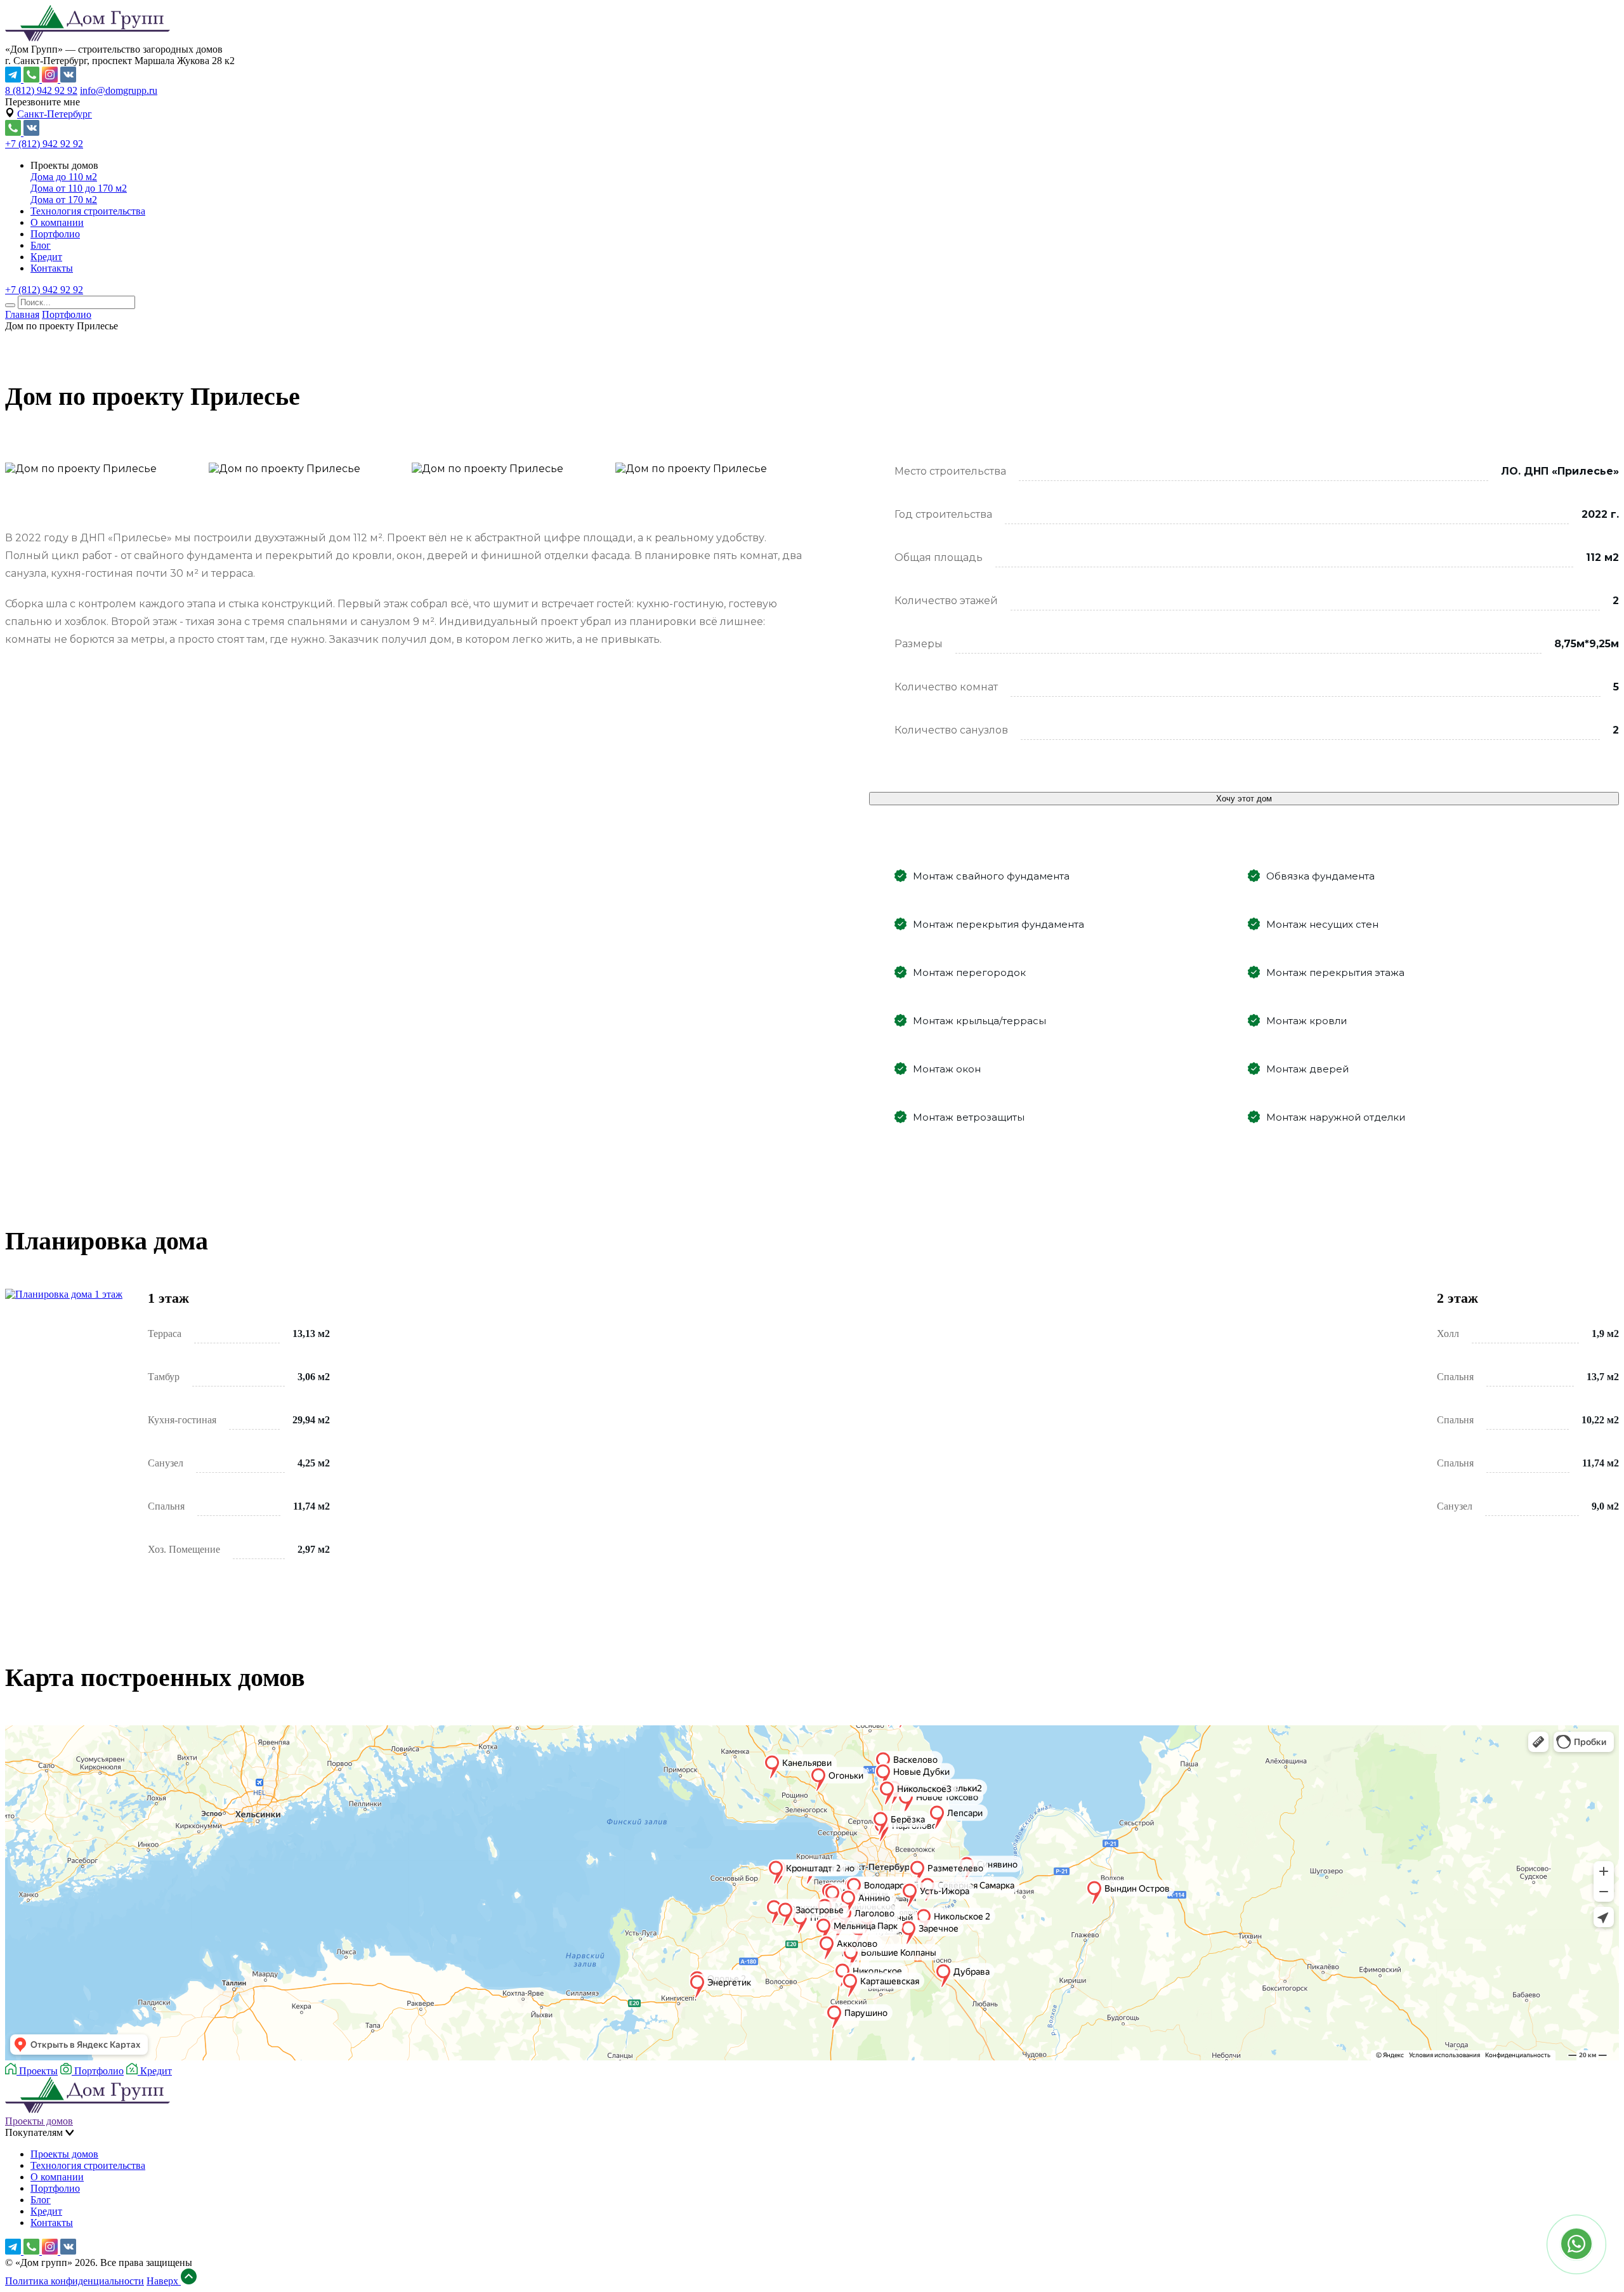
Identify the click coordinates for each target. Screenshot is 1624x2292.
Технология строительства (88, 211)
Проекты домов (39, 2121)
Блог (41, 245)
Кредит (46, 257)
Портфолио (55, 234)
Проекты (37, 2071)
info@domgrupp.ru (119, 90)
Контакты (52, 268)
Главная (22, 314)
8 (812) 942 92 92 (41, 90)
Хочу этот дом (1244, 799)
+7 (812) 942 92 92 (44, 144)
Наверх (164, 2281)
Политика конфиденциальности (75, 2281)
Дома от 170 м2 (64, 200)
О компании (57, 222)
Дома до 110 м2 (64, 177)
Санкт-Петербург (55, 114)
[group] (409, 450)
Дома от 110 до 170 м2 (79, 188)
